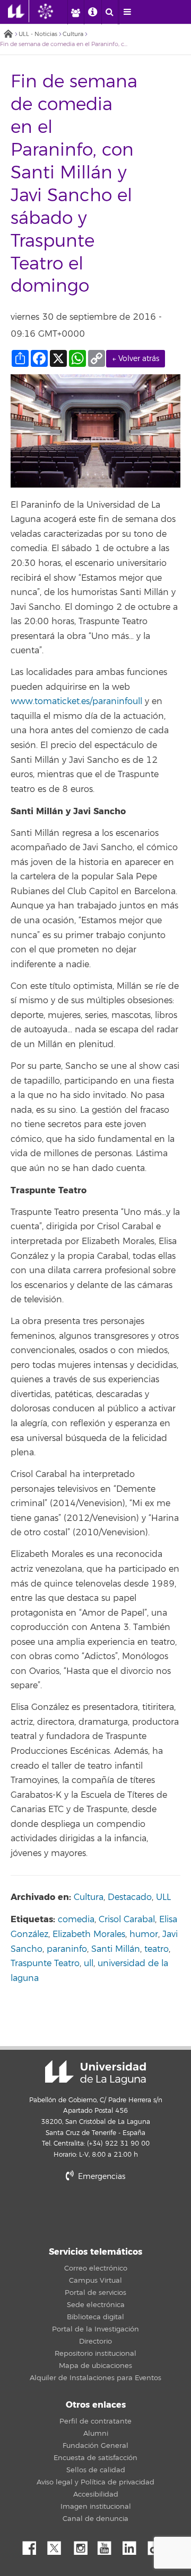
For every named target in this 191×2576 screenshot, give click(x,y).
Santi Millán (116, 1949)
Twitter (58, 2545)
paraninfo (67, 1949)
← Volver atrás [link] (136, 359)
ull (89, 1963)
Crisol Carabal (127, 1920)
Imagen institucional (96, 2507)
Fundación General (95, 2446)
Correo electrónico (96, 2268)
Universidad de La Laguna (95, 2073)
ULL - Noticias (38, 34)
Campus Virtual (95, 2281)
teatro (157, 1949)
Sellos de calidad (96, 2470)
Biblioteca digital (95, 2317)
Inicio (8, 35)
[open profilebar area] (75, 12)
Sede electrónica (96, 2305)
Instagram (83, 2545)
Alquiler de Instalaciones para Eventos (95, 2378)
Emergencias (101, 2177)
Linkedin (133, 2545)
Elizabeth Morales (89, 1934)
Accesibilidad (96, 2494)
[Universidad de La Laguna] (54, 11)
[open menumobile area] (127, 12)
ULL (163, 1897)
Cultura (73, 34)
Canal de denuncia (95, 2519)
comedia (76, 1920)
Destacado (130, 1897)
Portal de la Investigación (95, 2329)
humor (144, 1934)
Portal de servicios (95, 2293)
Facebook (33, 2545)
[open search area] (110, 12)
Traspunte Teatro (45, 1963)
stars (95, 2213)
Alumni (96, 2434)
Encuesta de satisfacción (95, 2458)
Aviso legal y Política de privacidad (95, 2482)
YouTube (108, 2545)
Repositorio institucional (95, 2354)
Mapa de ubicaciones (95, 2366)
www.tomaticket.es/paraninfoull (76, 701)
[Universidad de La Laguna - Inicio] (19, 11)
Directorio (95, 2341)
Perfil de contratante (95, 2421)
